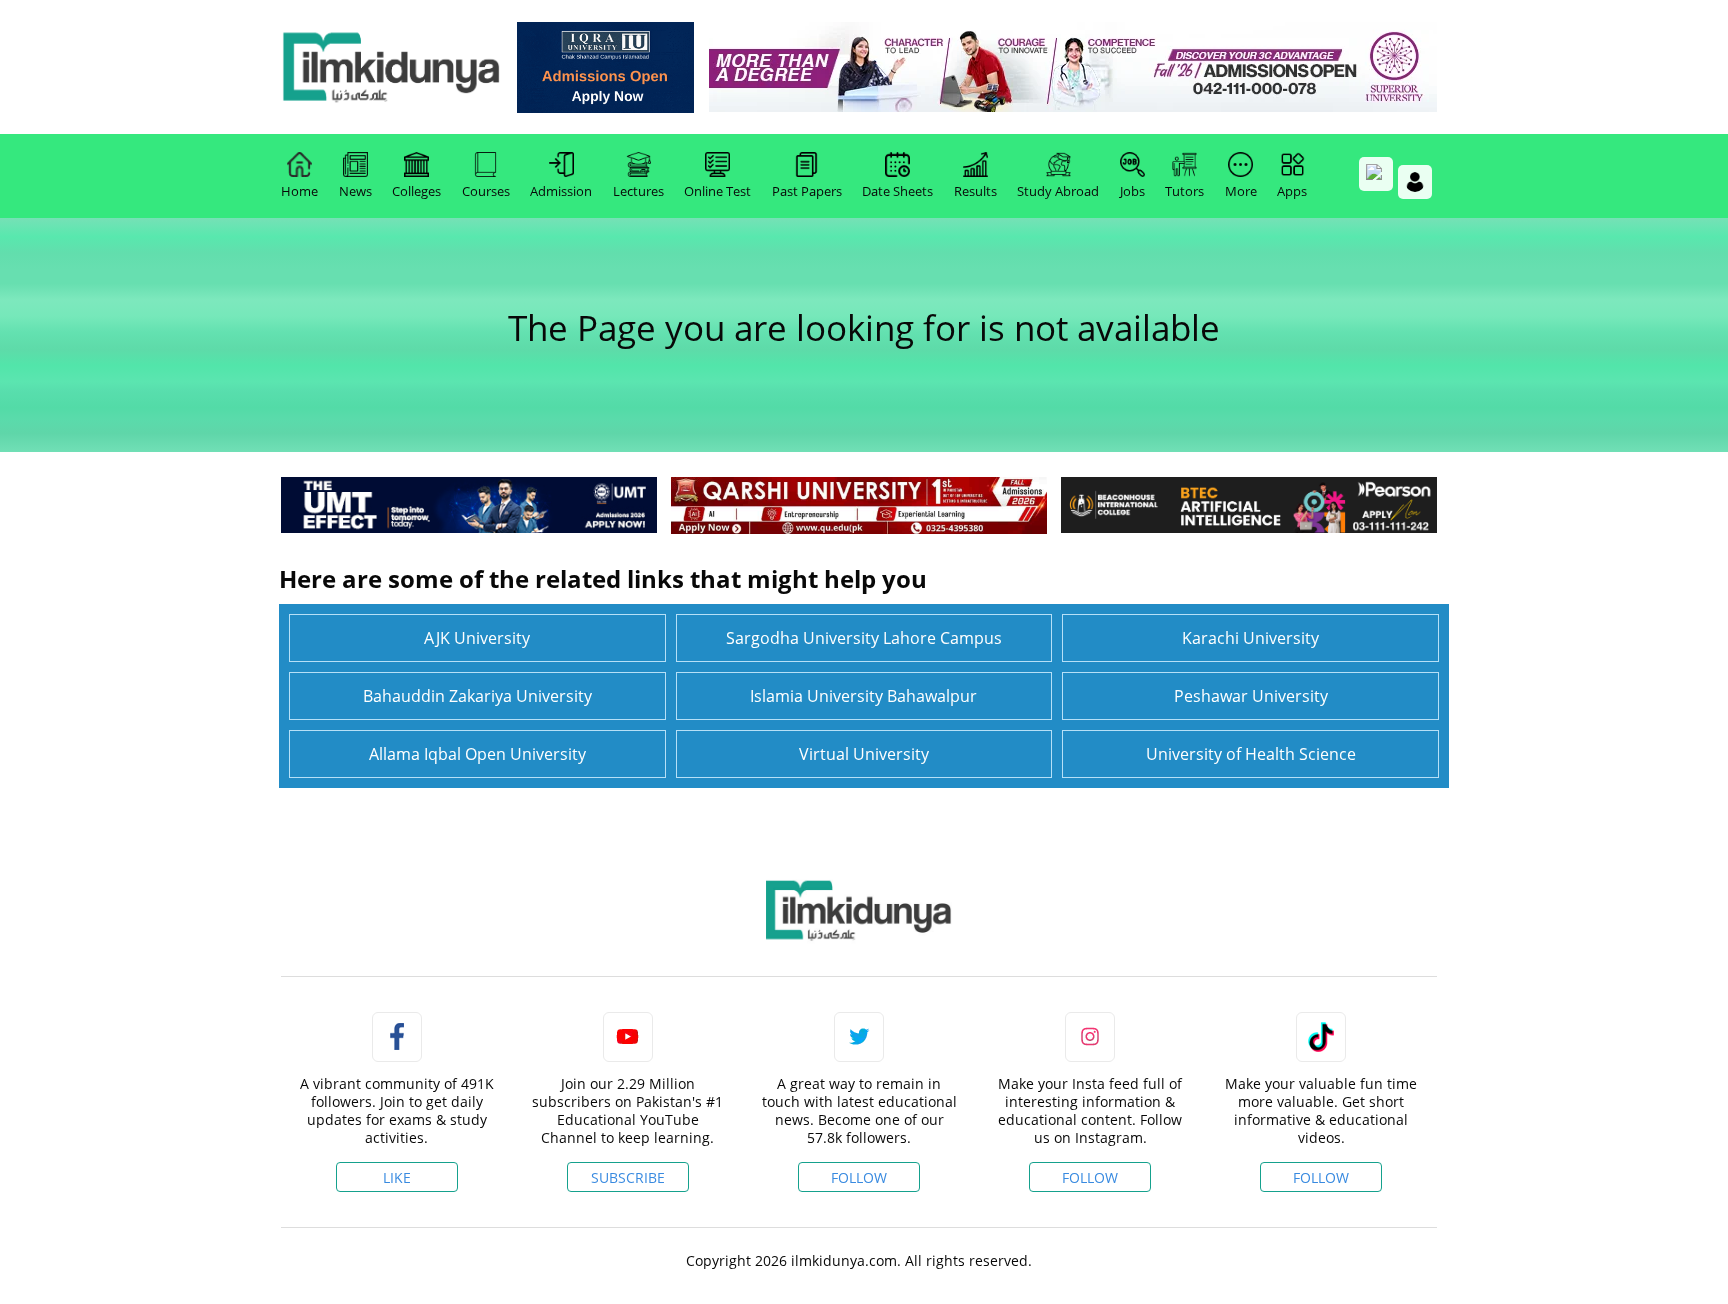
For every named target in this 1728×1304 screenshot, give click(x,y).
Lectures (638, 191)
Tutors (1184, 191)
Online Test (717, 191)
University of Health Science (1251, 754)
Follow (859, 1177)
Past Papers (807, 191)
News (355, 191)
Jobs (1132, 191)
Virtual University (864, 754)
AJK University (477, 638)
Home (299, 191)
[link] (605, 67)
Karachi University (1250, 638)
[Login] (1415, 182)
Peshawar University (1251, 696)
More (1241, 191)
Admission (561, 191)
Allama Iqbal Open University (477, 754)
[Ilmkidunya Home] (391, 67)
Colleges (416, 191)
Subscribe (628, 1177)
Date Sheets (897, 191)
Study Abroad (1058, 191)
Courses (486, 191)
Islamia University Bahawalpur (863, 696)
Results (975, 191)
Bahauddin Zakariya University (477, 696)
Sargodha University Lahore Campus (864, 638)
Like (397, 1177)
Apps (1292, 191)
